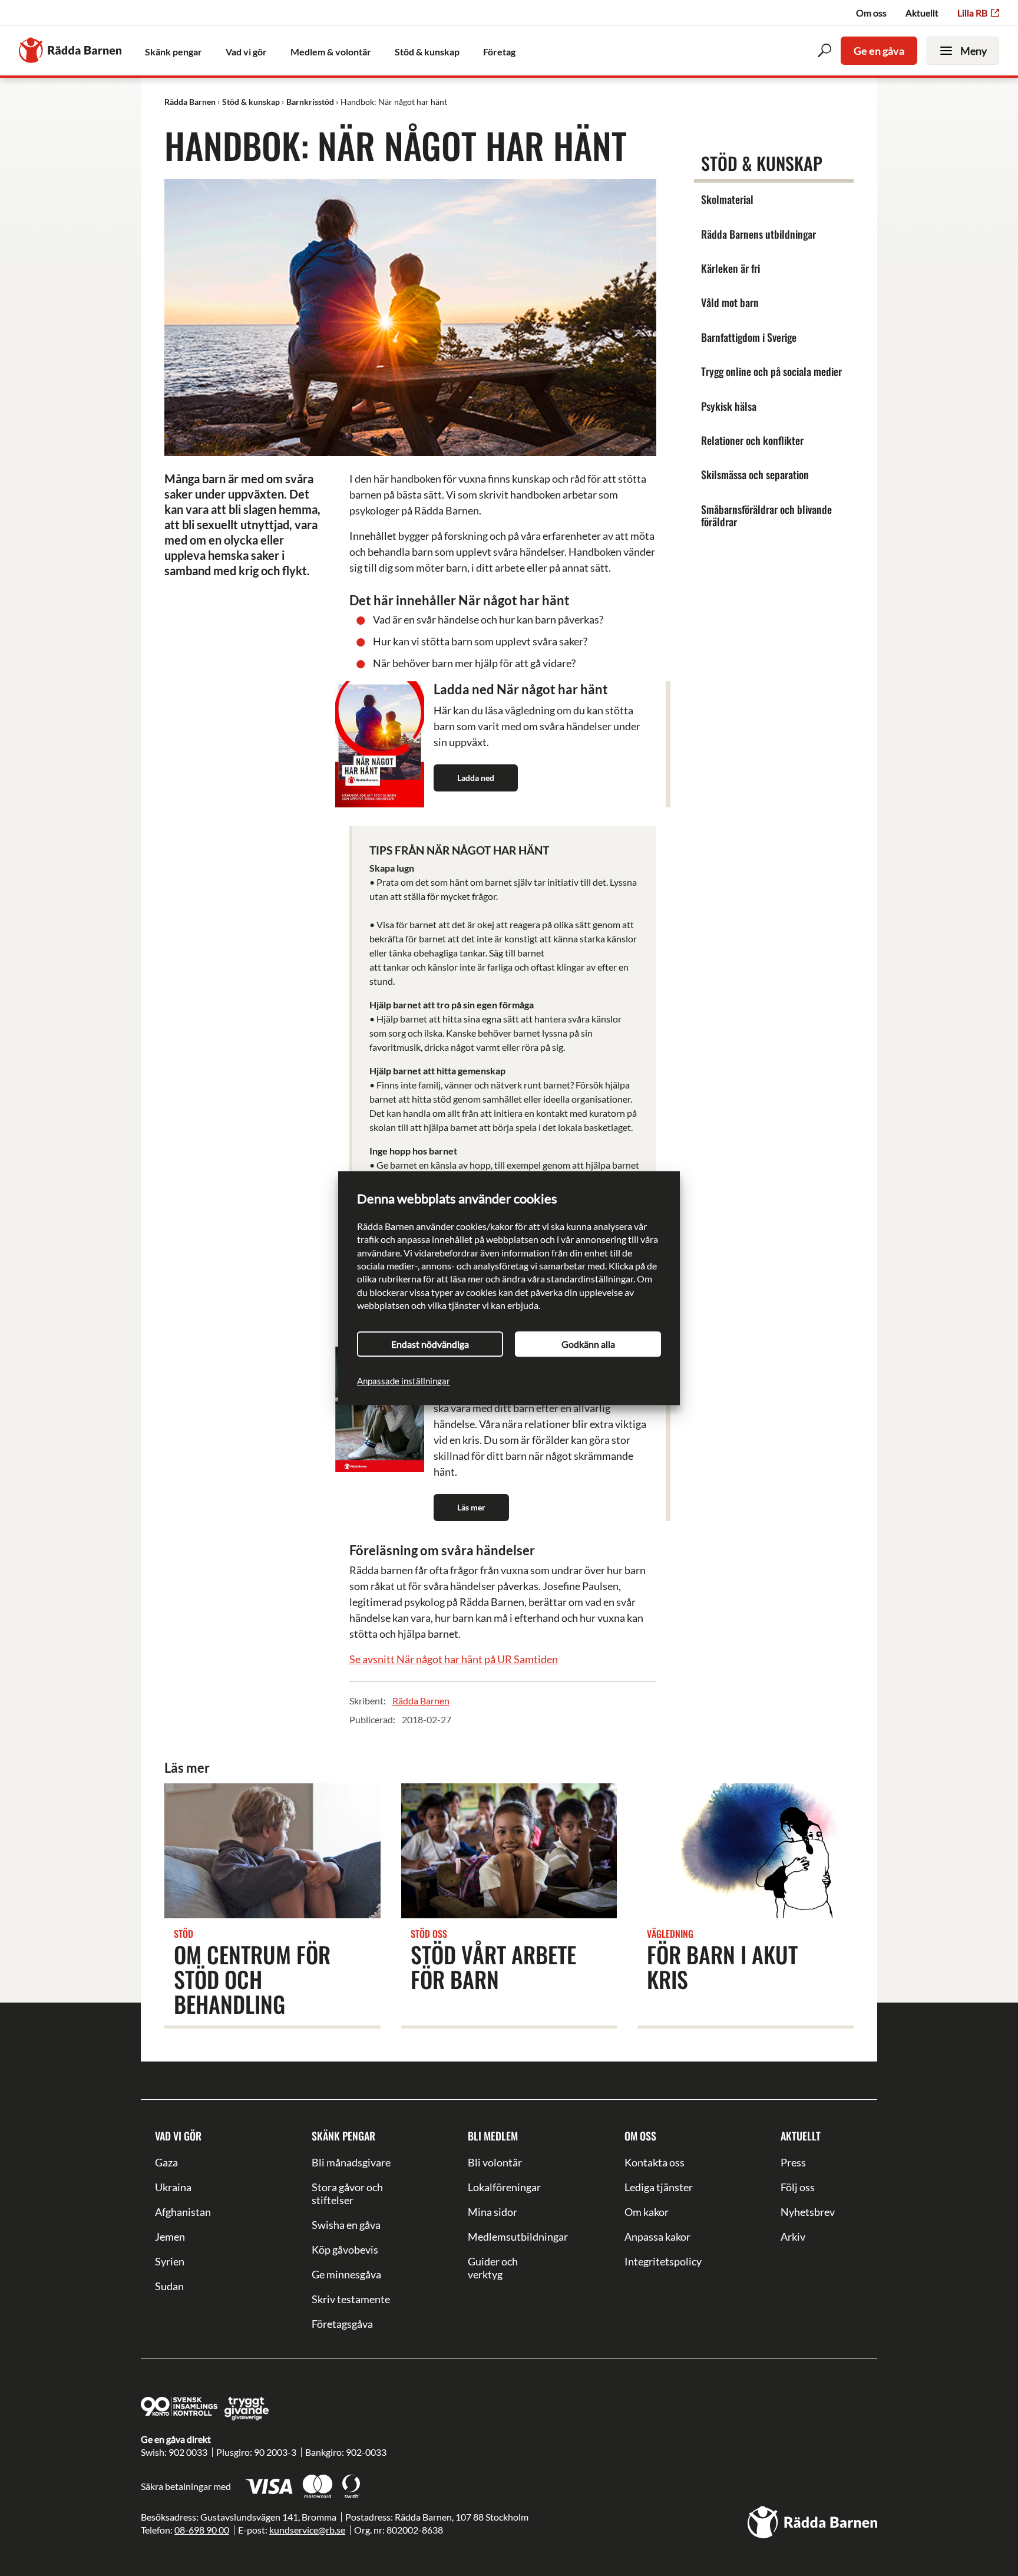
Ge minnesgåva (346, 2274)
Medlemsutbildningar (509, 2237)
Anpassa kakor (657, 2237)
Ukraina (173, 2187)
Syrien (170, 2261)
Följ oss (798, 2187)
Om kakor (647, 2212)
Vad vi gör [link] (246, 52)
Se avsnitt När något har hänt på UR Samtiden (454, 1659)
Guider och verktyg (493, 2268)
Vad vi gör (178, 2136)
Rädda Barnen (421, 1701)
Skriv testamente (351, 2299)
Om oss (871, 13)
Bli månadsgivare (351, 2162)
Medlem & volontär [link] (331, 52)
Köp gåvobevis (345, 2250)
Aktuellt (922, 13)
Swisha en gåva (346, 2225)
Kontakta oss (655, 2162)
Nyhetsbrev (808, 2212)
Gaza (166, 2162)
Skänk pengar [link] (173, 52)
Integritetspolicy (663, 2261)
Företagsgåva (342, 2324)
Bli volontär (495, 2162)
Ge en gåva (879, 51)
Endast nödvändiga (430, 1344)
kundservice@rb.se (307, 2530)
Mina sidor (493, 2212)
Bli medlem (493, 2136)
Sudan (169, 2286)
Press (793, 2162)
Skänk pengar (343, 2136)
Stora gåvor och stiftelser (347, 2194)
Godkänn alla (588, 1344)
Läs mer (471, 1507)
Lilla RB (972, 13)
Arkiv (793, 2237)
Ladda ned (476, 778)
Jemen (170, 2237)
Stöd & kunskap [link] (427, 52)
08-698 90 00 (202, 2530)
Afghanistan (183, 2212)
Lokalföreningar (504, 2187)
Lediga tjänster (659, 2187)
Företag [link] (499, 52)
